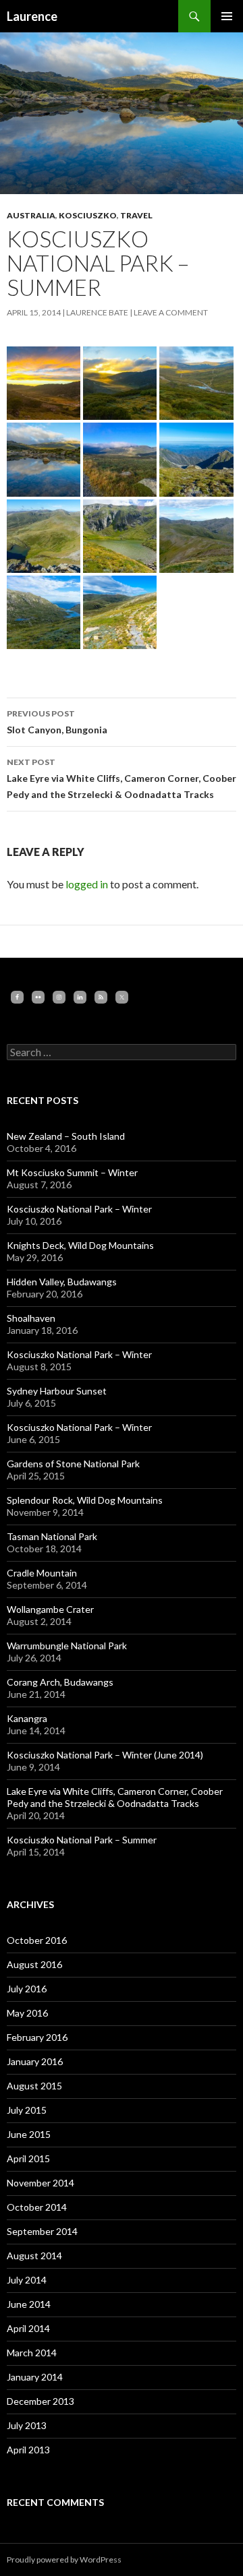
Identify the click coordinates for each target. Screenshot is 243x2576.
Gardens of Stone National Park (73, 1464)
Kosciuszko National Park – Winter (79, 1209)
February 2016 (37, 2037)
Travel (136, 215)
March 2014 (32, 2353)
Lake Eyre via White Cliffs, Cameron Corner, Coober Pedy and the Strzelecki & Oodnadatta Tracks (122, 778)
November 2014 (40, 2183)
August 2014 (34, 2256)
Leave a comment (171, 312)
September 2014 (42, 2231)
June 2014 (29, 2304)
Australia (31, 215)
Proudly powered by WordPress (64, 2559)
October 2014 (37, 2207)
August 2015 (34, 2086)
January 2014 (35, 2377)
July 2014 (27, 2280)
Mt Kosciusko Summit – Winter (72, 1172)
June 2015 (29, 2134)
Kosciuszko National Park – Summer (82, 1840)
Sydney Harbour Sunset (57, 1391)
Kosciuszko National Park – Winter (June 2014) (105, 1755)
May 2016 (27, 2013)
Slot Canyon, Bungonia (57, 722)
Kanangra (27, 1718)
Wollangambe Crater (50, 1609)
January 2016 (35, 2061)
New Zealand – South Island (66, 1136)
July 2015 (27, 2110)
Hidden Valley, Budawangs (62, 1282)
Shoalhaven (31, 1318)
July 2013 (27, 2425)
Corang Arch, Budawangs (60, 1682)
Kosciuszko (88, 215)
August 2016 (34, 1964)
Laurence (32, 16)
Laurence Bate (97, 312)
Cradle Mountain (42, 1573)
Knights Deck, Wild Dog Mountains (80, 1245)
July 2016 (27, 1989)
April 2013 (28, 2450)
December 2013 (40, 2401)
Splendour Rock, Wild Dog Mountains (85, 1500)
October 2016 (37, 1940)
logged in (87, 884)
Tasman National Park (52, 1536)
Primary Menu (227, 16)
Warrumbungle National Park (67, 1646)
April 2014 (28, 2328)
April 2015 (28, 2158)
